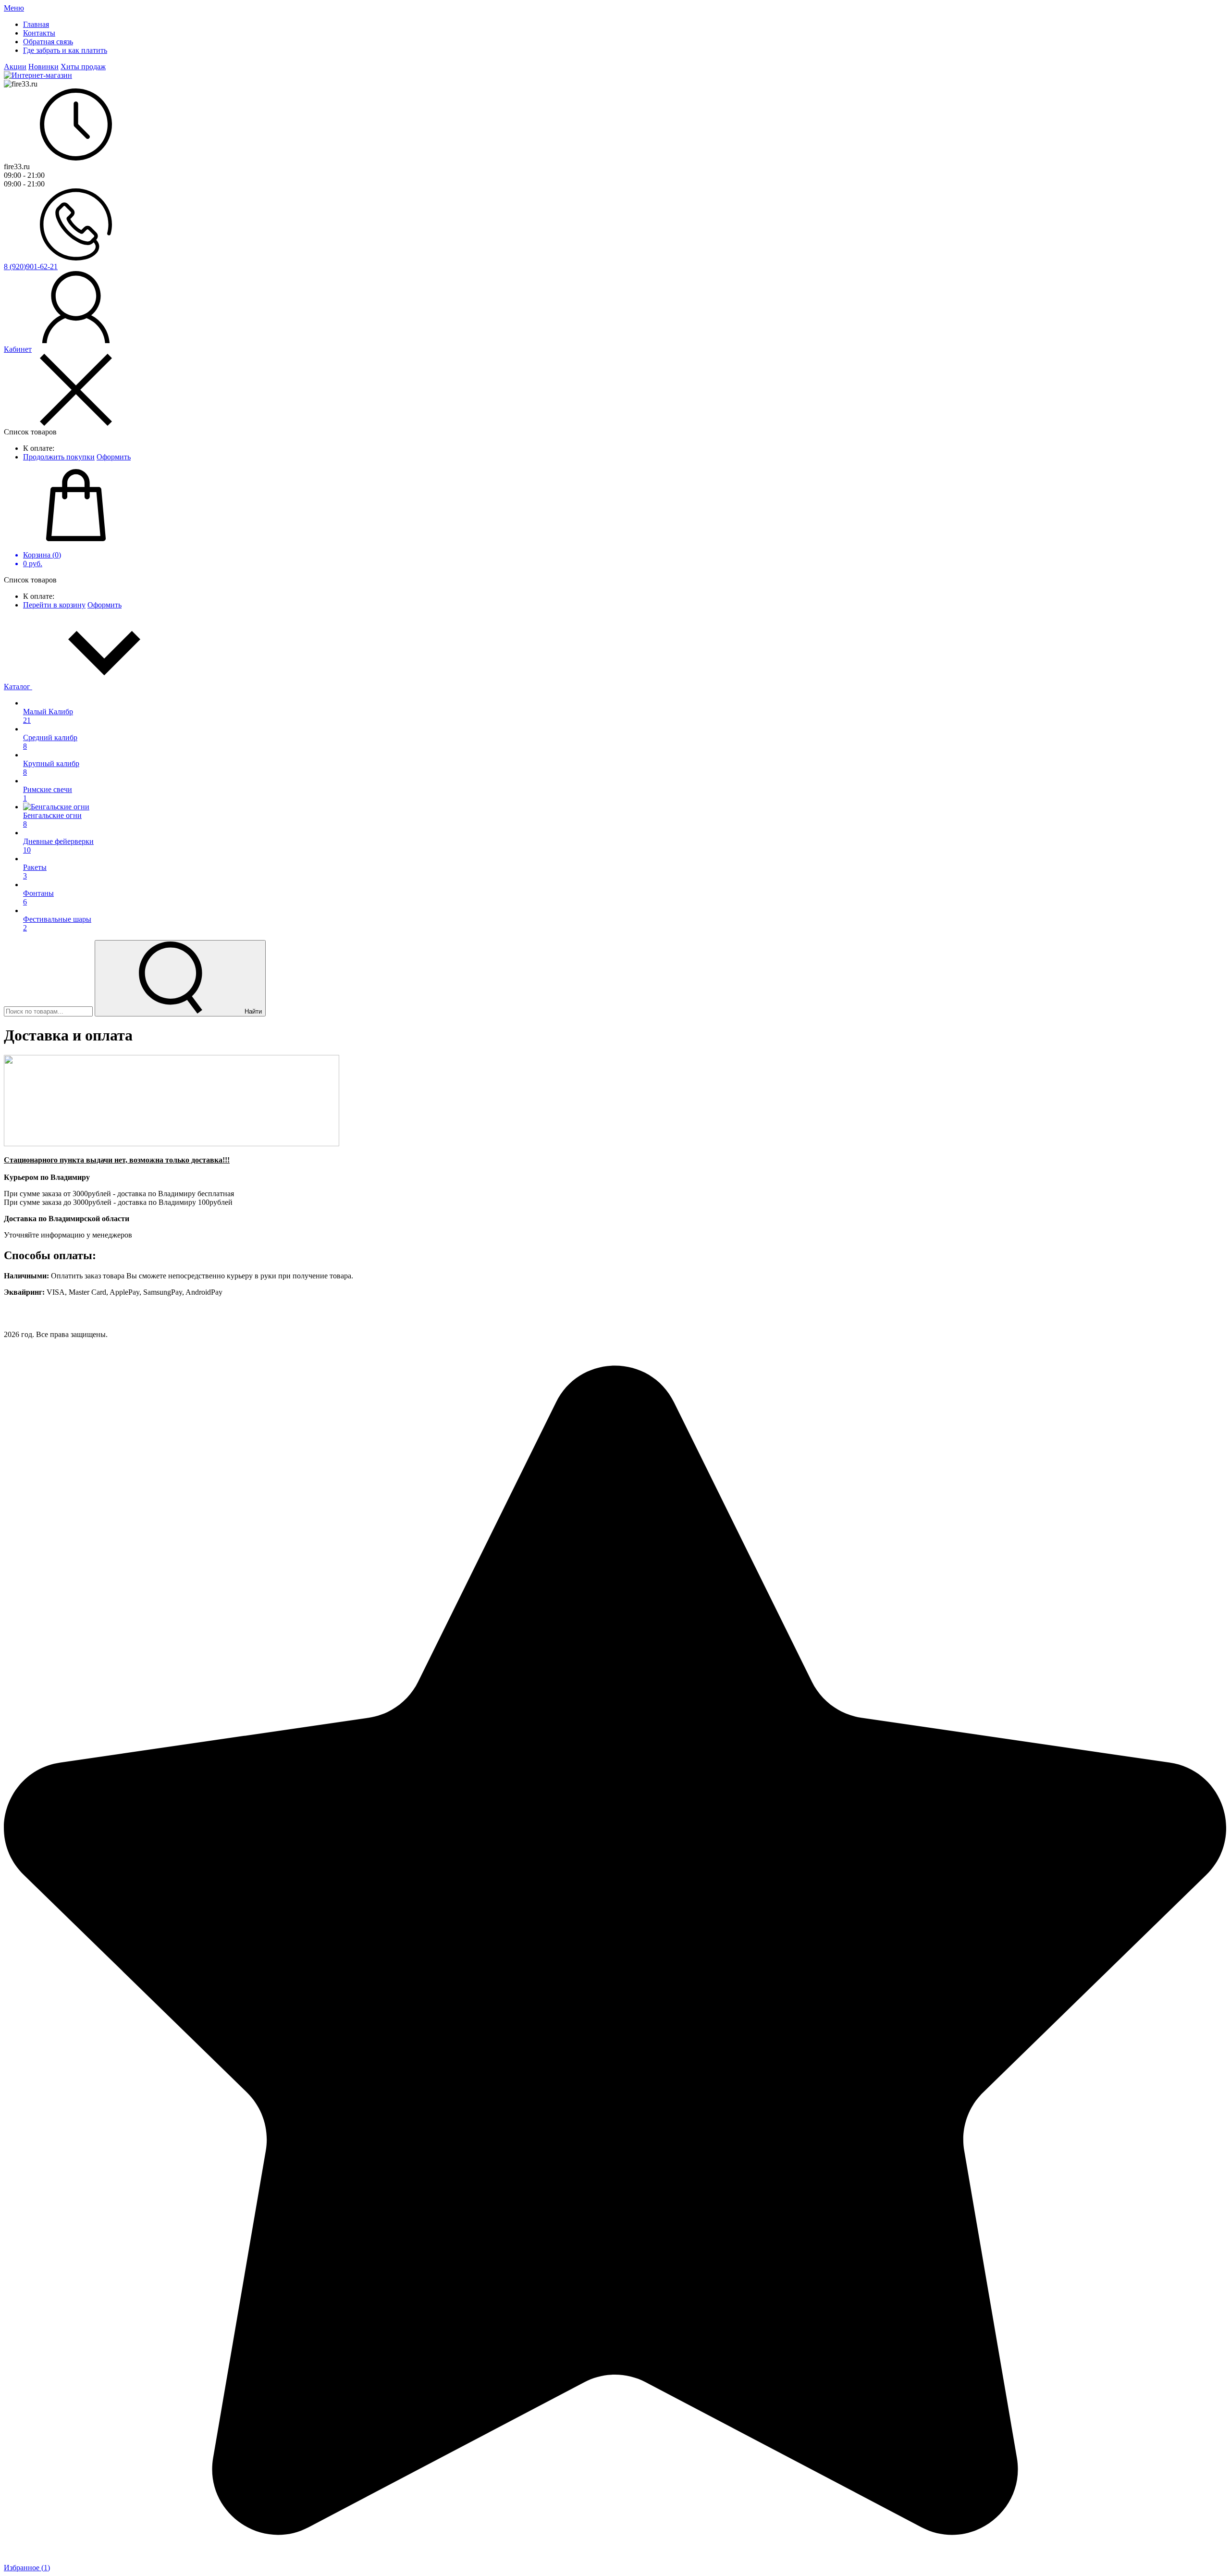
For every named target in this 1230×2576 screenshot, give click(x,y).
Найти (252, 1011)
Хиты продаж (83, 67)
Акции (15, 67)
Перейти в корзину (54, 605)
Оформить (114, 457)
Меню (14, 8)
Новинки (43, 67)
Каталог (18, 687)
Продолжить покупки (59, 457)
